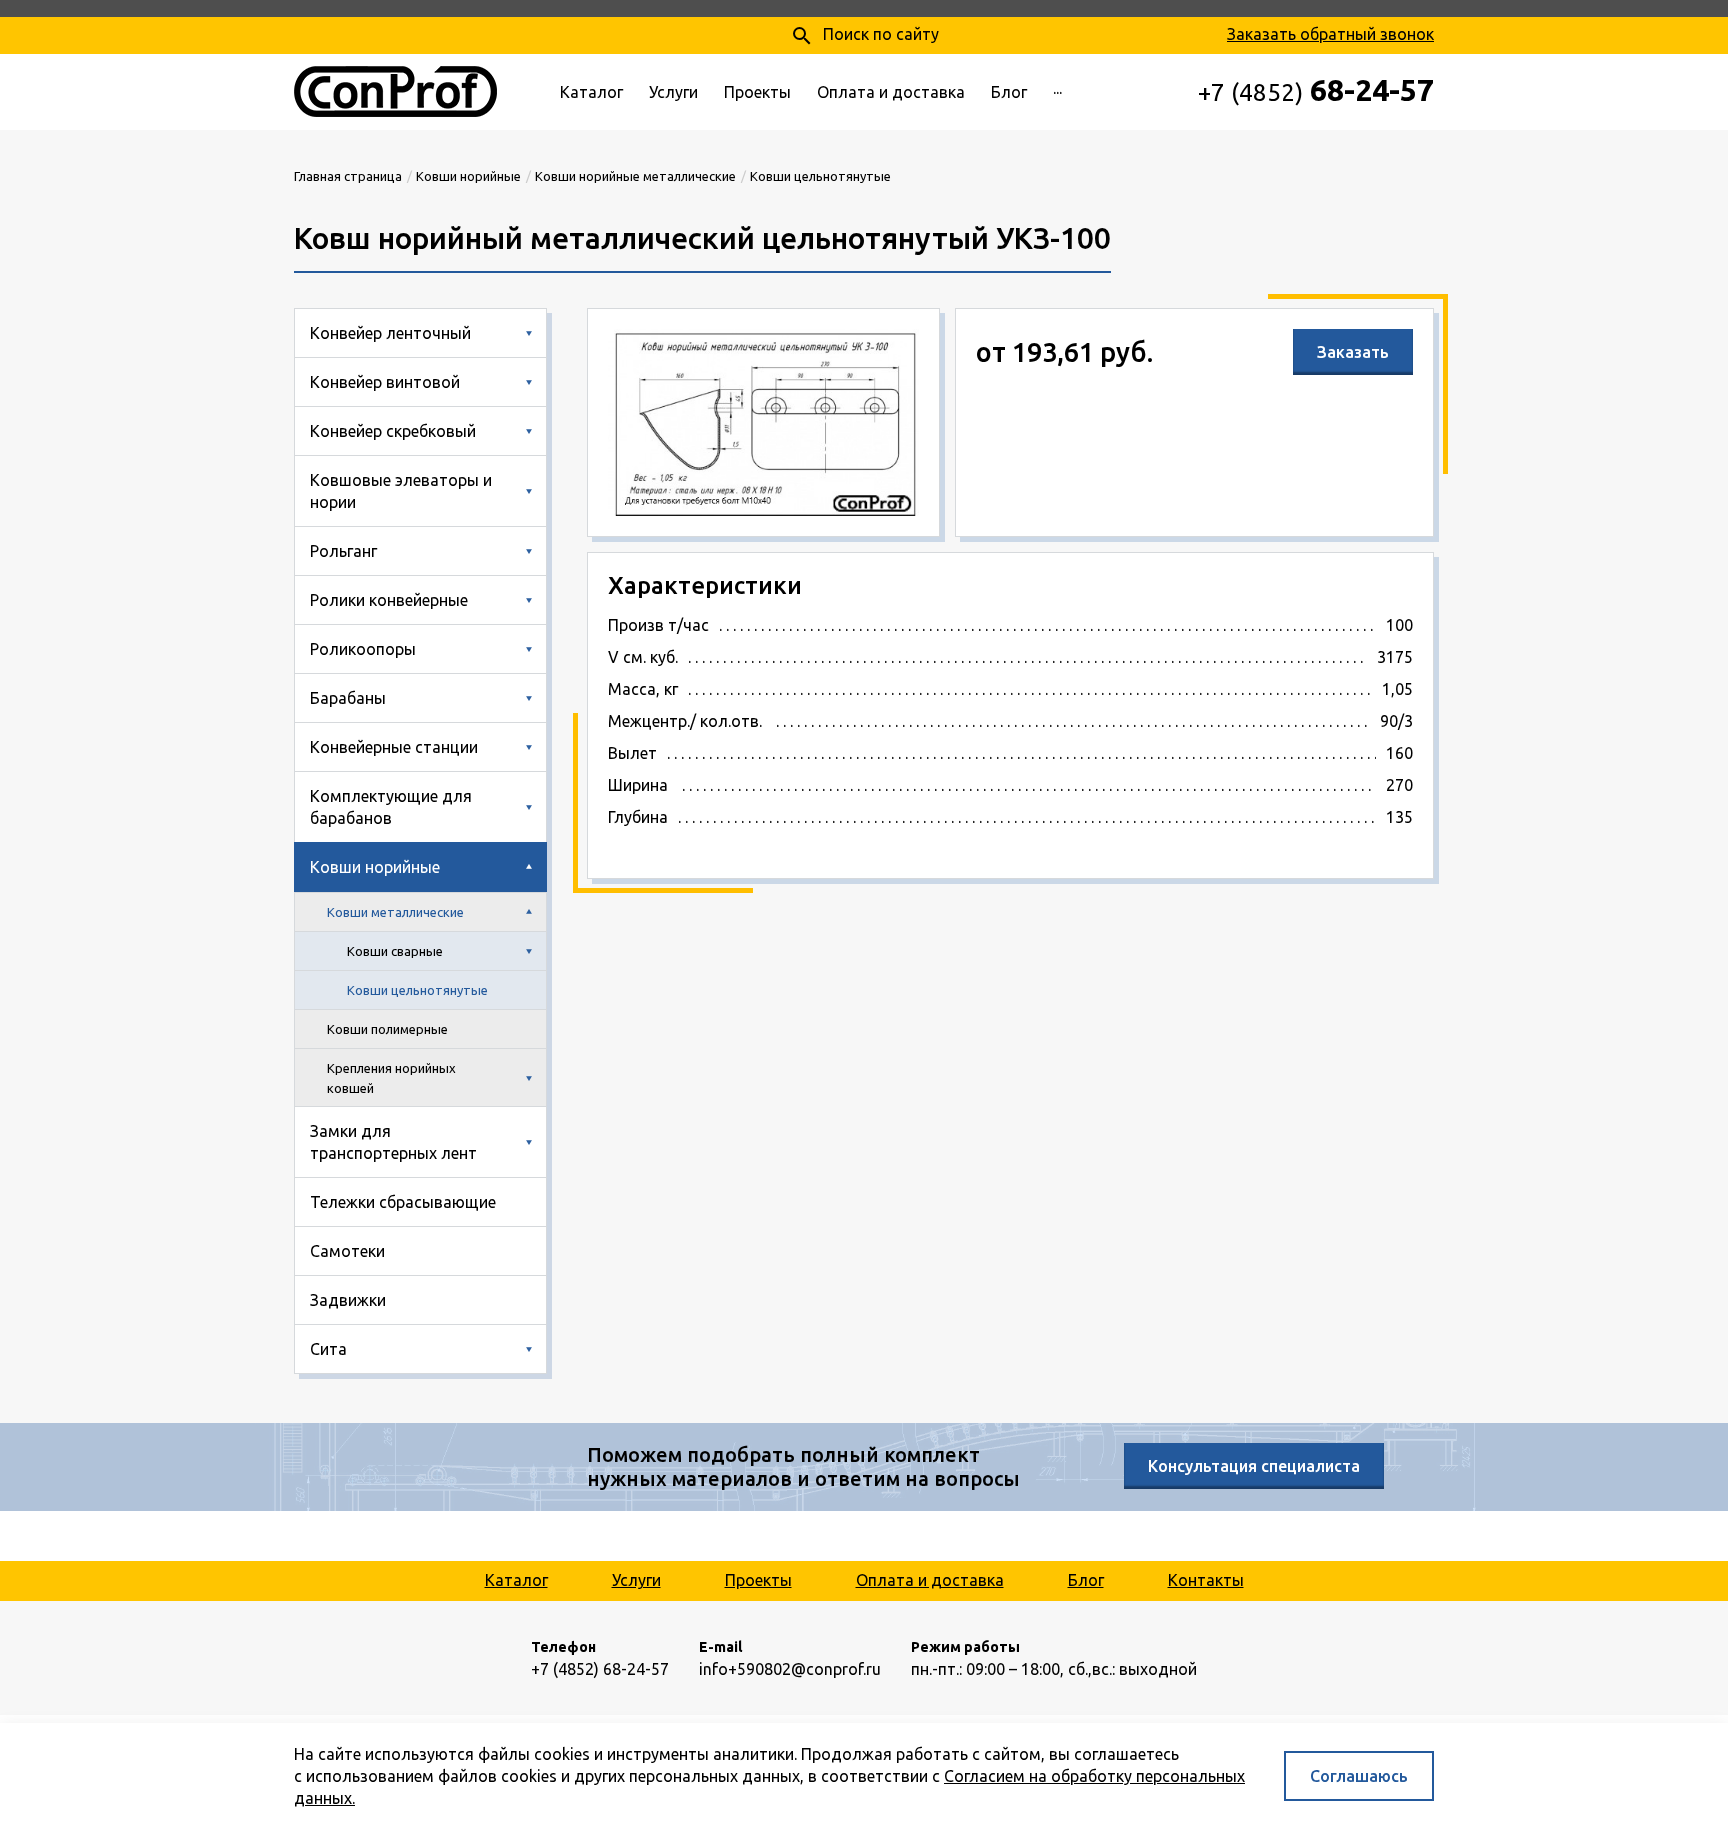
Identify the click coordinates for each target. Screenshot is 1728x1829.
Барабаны (348, 698)
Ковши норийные (375, 867)
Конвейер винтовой (385, 382)
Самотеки (347, 1251)
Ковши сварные (395, 951)
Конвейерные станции (394, 747)
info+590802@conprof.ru (790, 1669)
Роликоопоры (363, 649)
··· (1057, 92)
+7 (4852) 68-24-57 (600, 1669)
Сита (328, 1349)
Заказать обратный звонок (1330, 34)
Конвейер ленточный (390, 333)
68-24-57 (1316, 90)
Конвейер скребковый (393, 431)
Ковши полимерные (387, 1029)
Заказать (1353, 352)
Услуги (673, 92)
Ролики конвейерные (389, 600)
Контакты (1206, 1580)
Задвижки (348, 1300)
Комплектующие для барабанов (391, 807)
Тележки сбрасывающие (403, 1202)
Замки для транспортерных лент (393, 1142)
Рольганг (343, 551)
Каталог (591, 92)
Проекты (757, 92)
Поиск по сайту (864, 36)
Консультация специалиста (1254, 1466)
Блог (1009, 92)
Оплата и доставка (891, 92)
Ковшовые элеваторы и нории (401, 491)
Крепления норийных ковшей (391, 1078)
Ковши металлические (395, 912)
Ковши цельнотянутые (417, 990)
